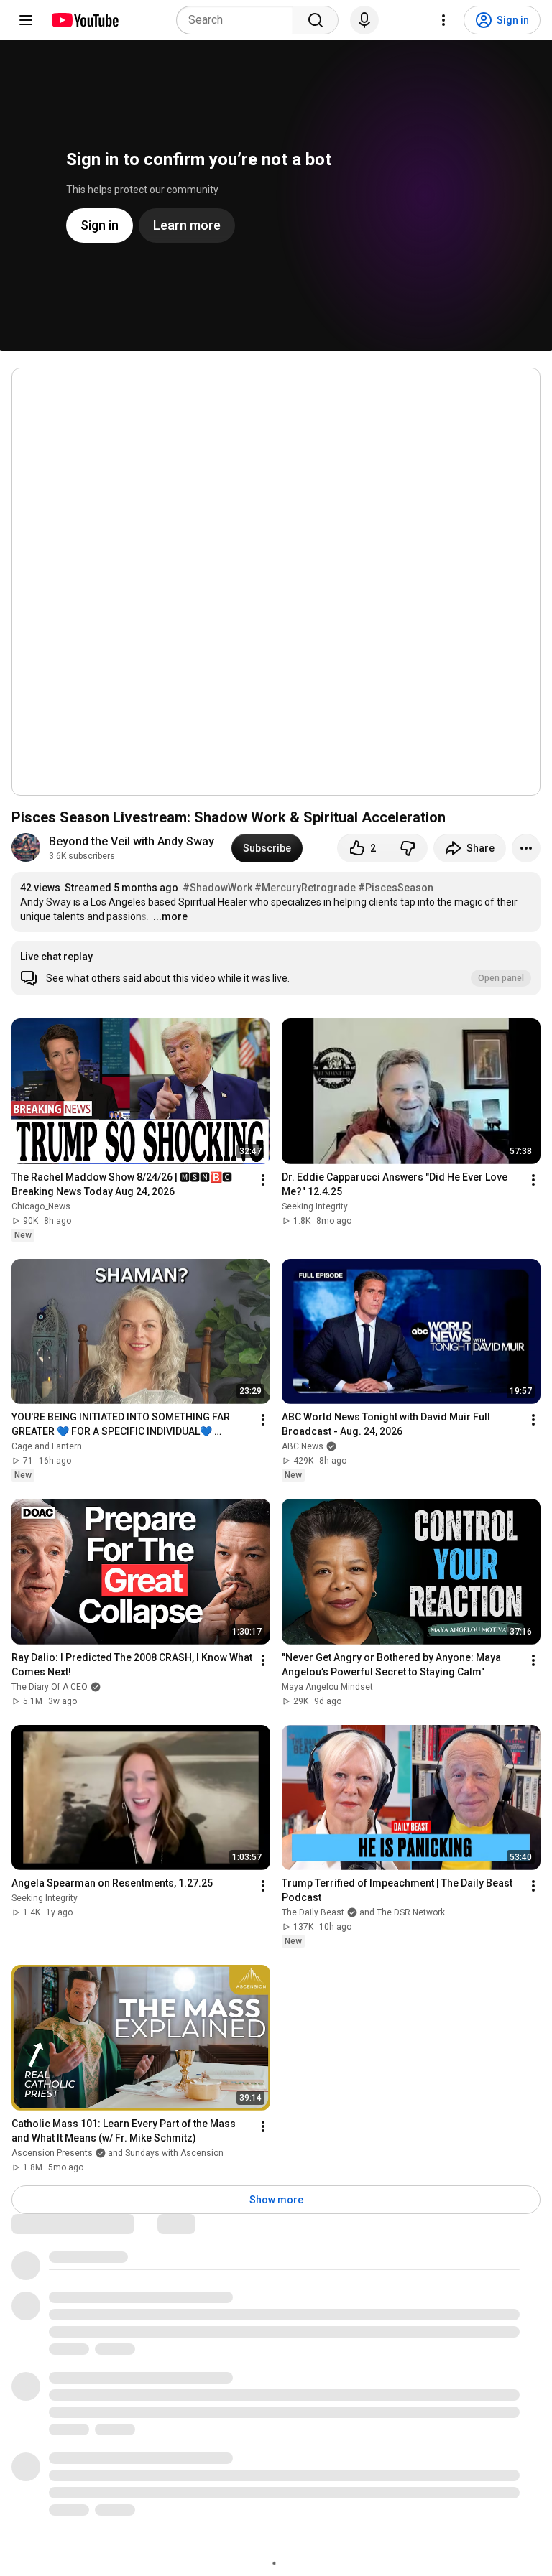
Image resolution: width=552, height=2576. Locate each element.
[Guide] (26, 20)
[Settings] (443, 20)
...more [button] (170, 916)
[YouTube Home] (84, 20)
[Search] (316, 20)
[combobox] (239, 20)
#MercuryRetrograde (305, 888)
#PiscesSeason (396, 888)
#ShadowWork (217, 888)
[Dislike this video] (408, 848)
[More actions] (526, 848)
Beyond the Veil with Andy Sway (132, 841)
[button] (276, 968)
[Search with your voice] (364, 20)
